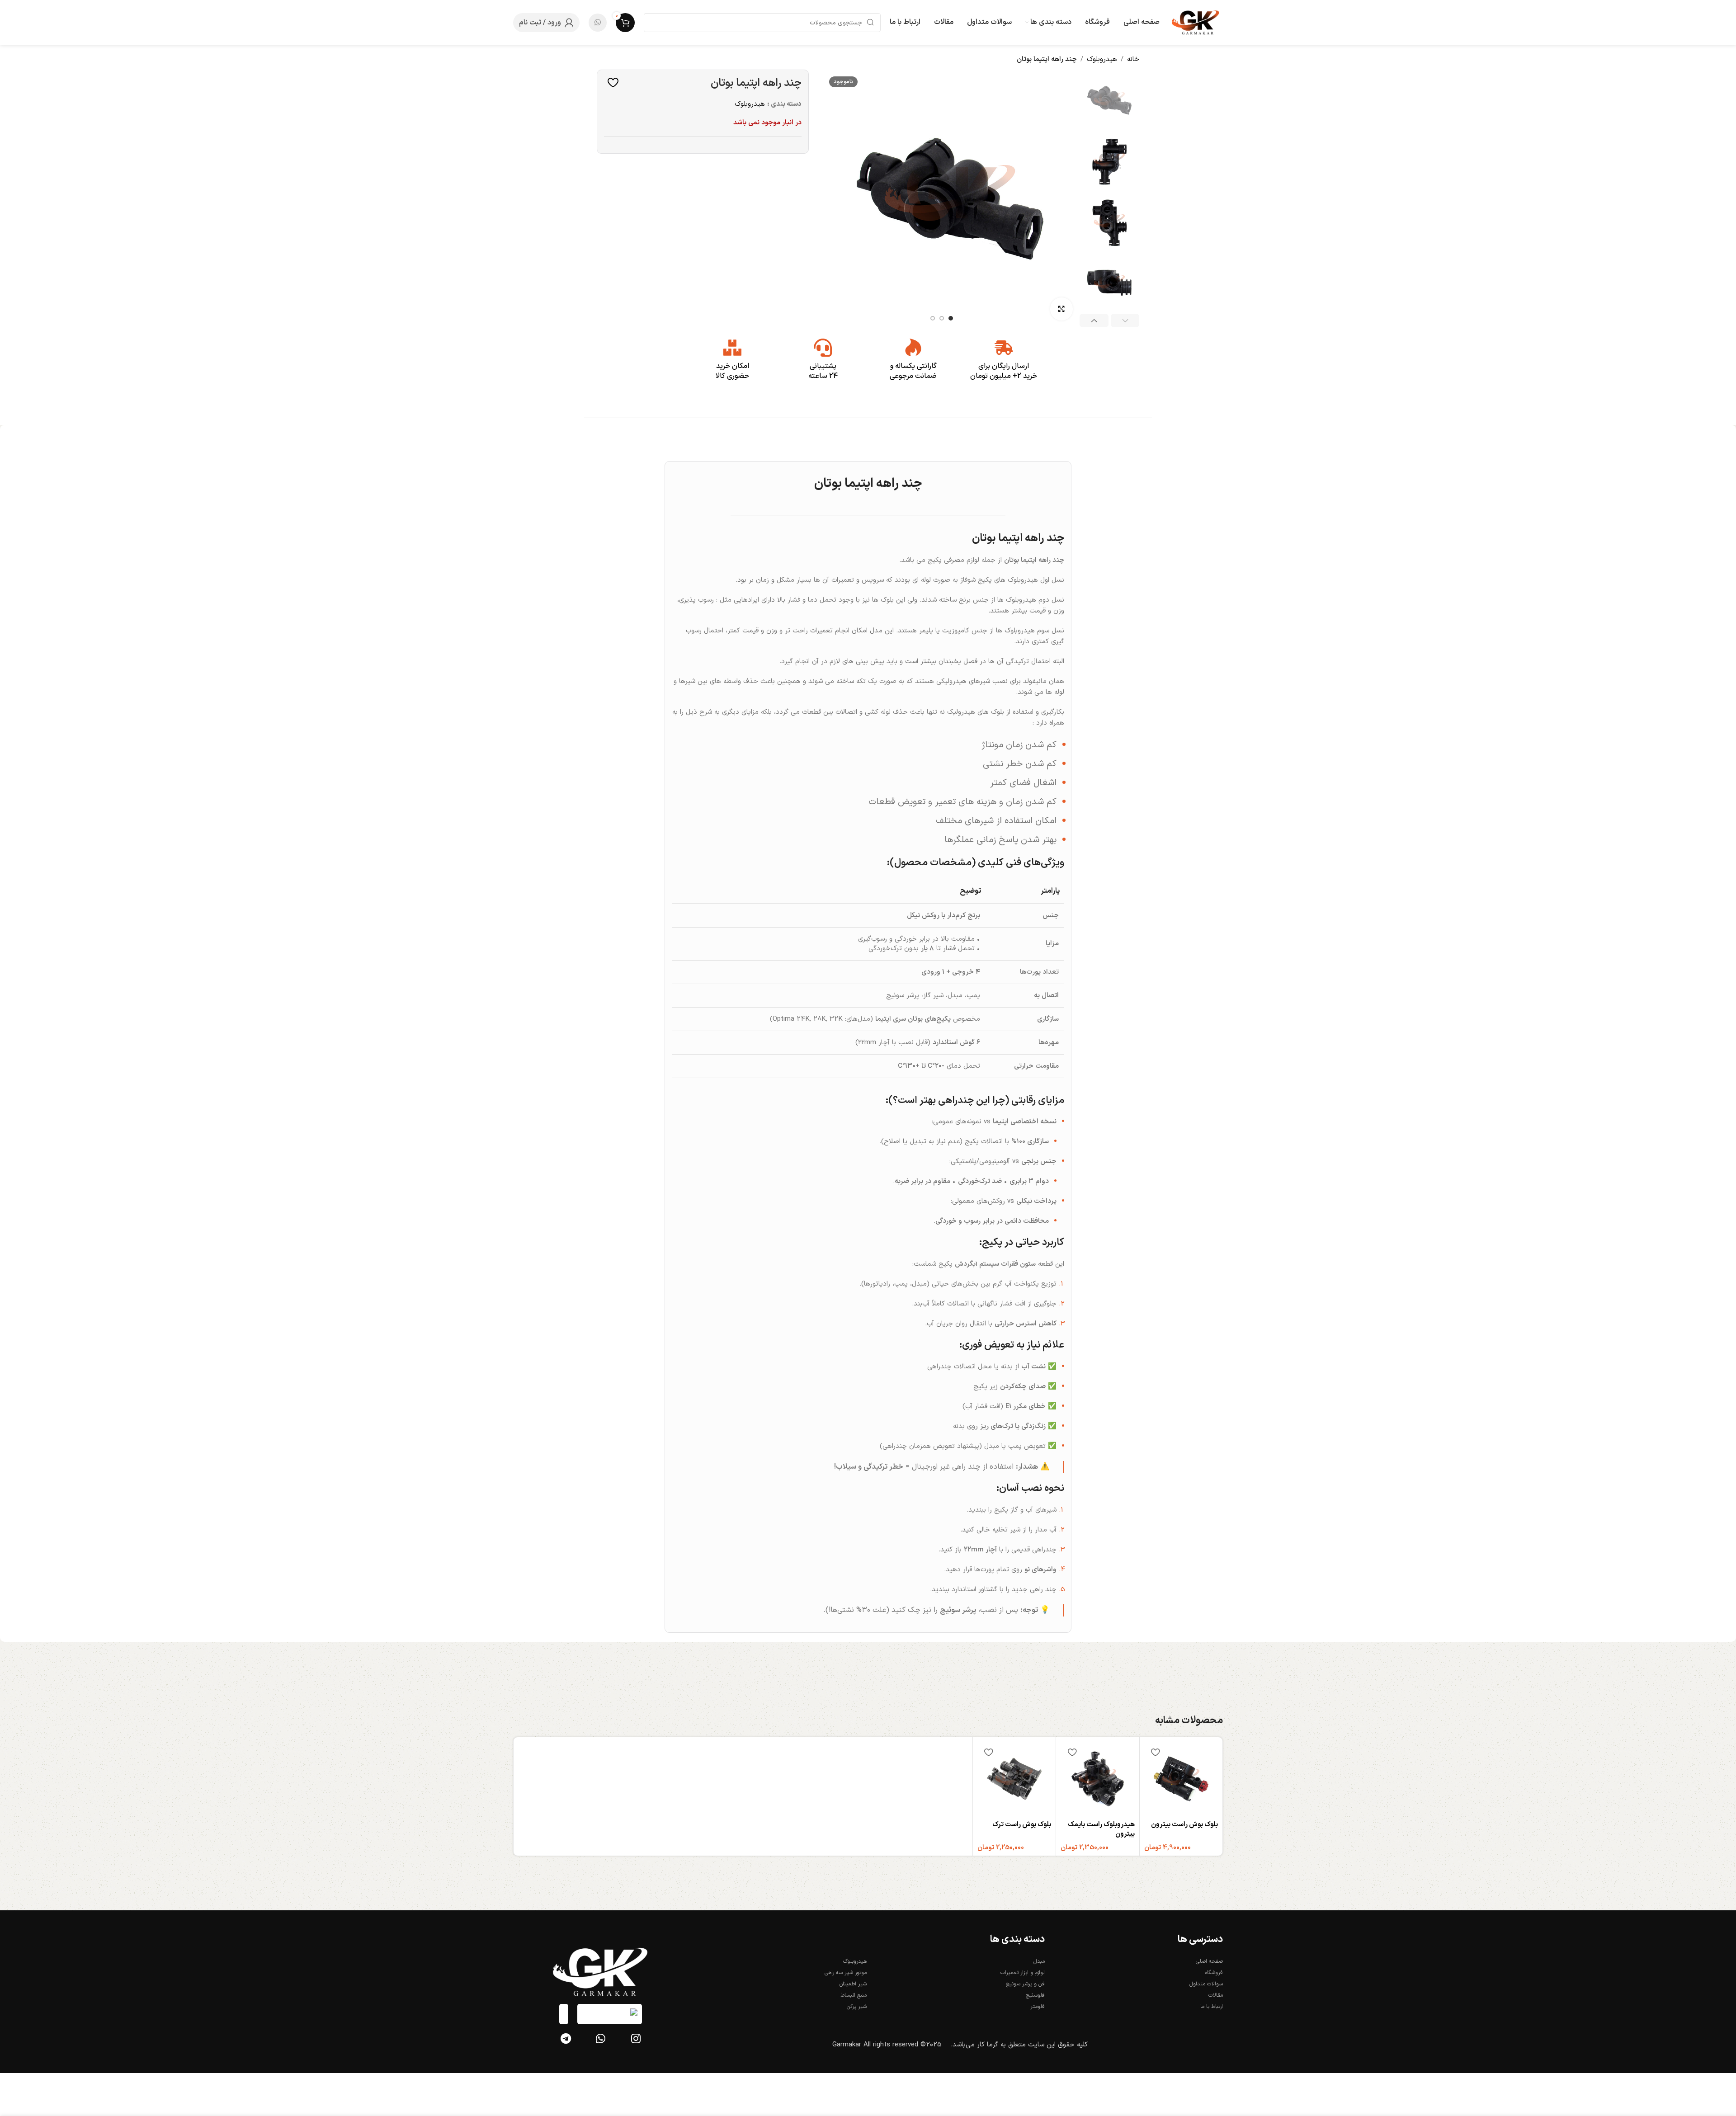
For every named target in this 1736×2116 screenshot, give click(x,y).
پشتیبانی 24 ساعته (823, 371)
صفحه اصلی (1209, 1961)
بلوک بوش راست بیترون (1184, 1825)
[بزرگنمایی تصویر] (1061, 309)
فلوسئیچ (1035, 1995)
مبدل (1039, 1961)
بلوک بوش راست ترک (1022, 1825)
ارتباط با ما (1212, 2007)
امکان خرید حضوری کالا (732, 371)
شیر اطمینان (853, 1984)
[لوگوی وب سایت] (1196, 22)
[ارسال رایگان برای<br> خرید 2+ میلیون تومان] (1004, 348)
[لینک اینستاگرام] (636, 2040)
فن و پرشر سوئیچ (1025, 1984)
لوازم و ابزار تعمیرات (1023, 1973)
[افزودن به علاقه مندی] (611, 82)
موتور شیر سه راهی (846, 1973)
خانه (1133, 59)
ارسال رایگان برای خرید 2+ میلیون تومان (1004, 371)
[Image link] (601, 1972)
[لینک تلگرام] (566, 2040)
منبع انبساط (854, 1995)
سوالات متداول (1206, 1984)
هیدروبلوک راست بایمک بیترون (1101, 1829)
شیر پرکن (857, 2007)
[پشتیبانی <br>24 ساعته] (823, 348)
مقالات (1216, 1995)
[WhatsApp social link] (598, 23)
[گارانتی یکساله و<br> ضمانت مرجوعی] (913, 348)
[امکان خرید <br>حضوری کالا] (732, 348)
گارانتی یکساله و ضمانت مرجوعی (913, 371)
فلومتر (1038, 2007)
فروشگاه (1214, 1973)
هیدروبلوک (1102, 59)
